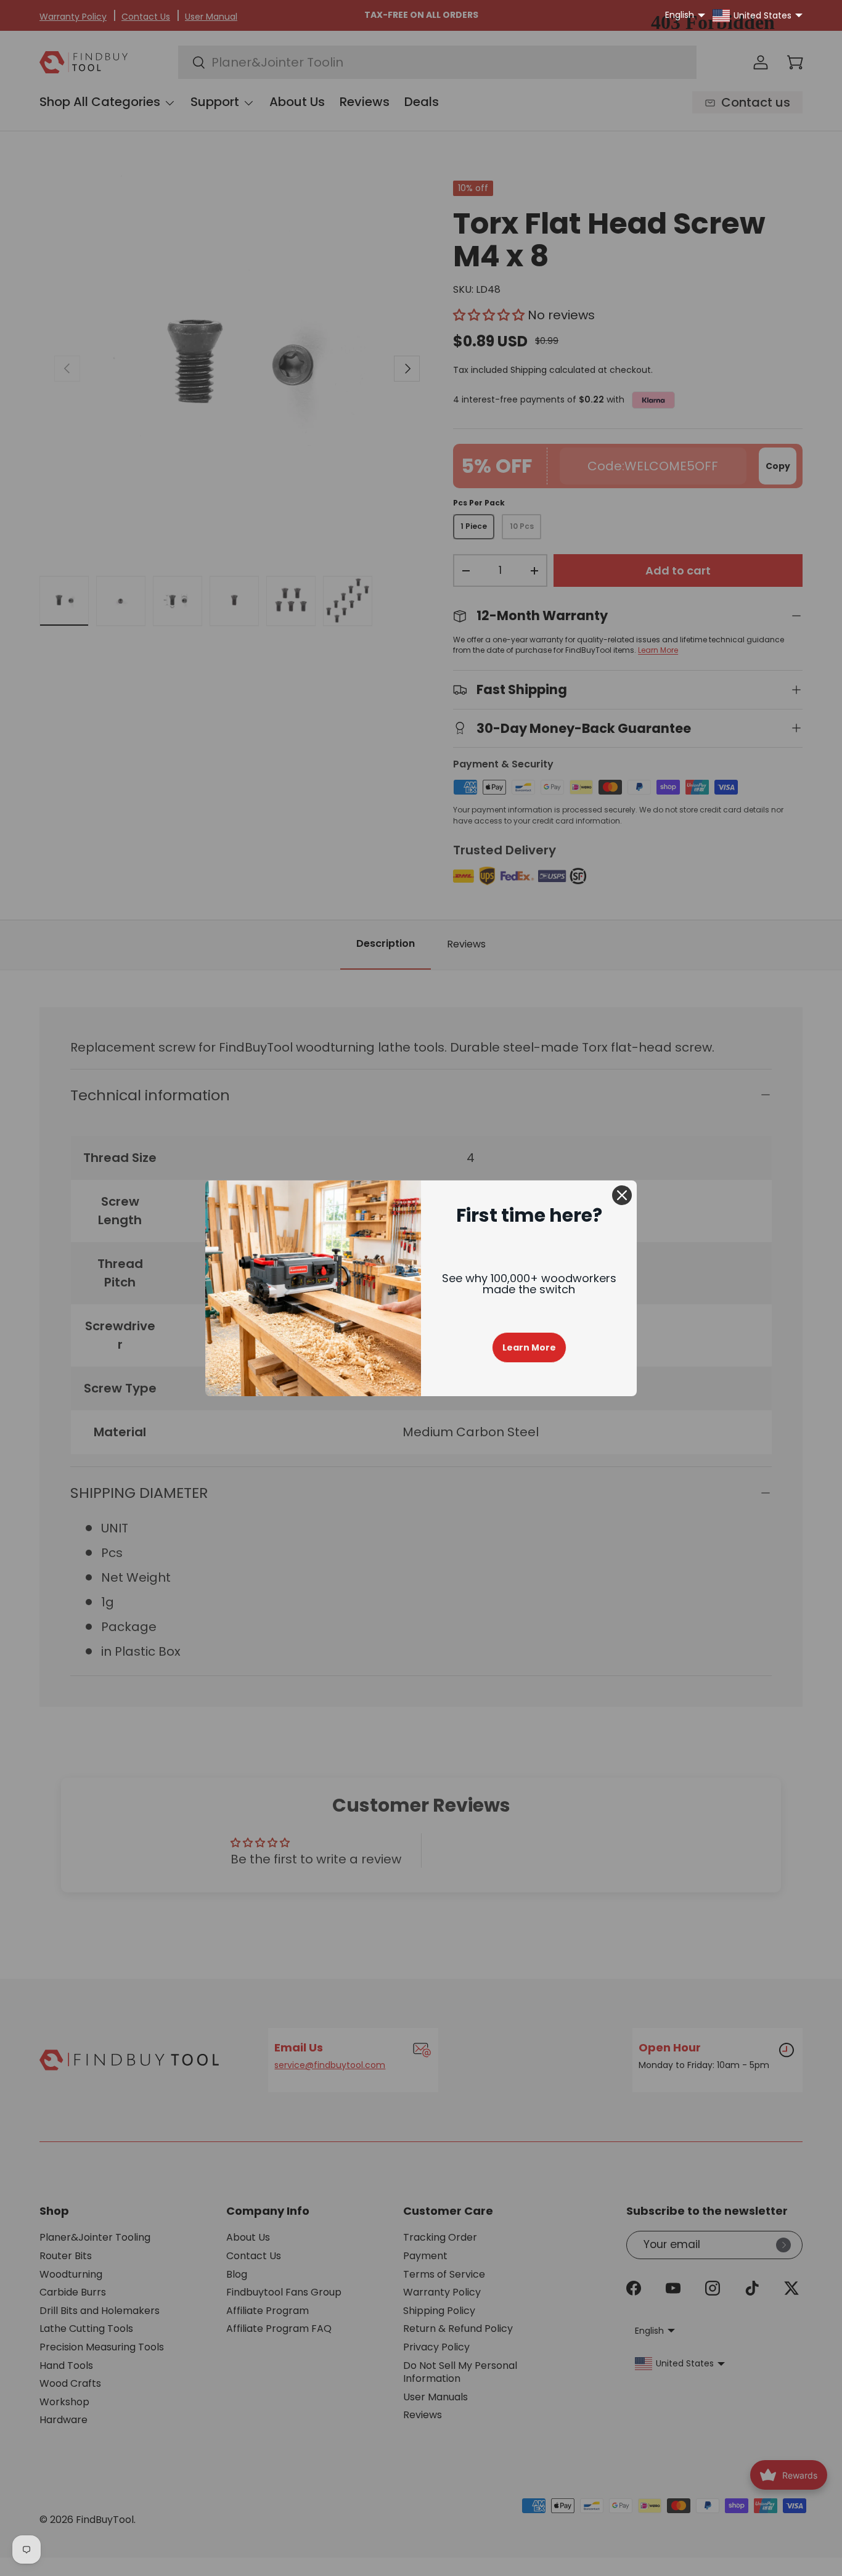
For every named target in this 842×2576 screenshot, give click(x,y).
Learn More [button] (529, 1347)
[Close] (622, 1195)
